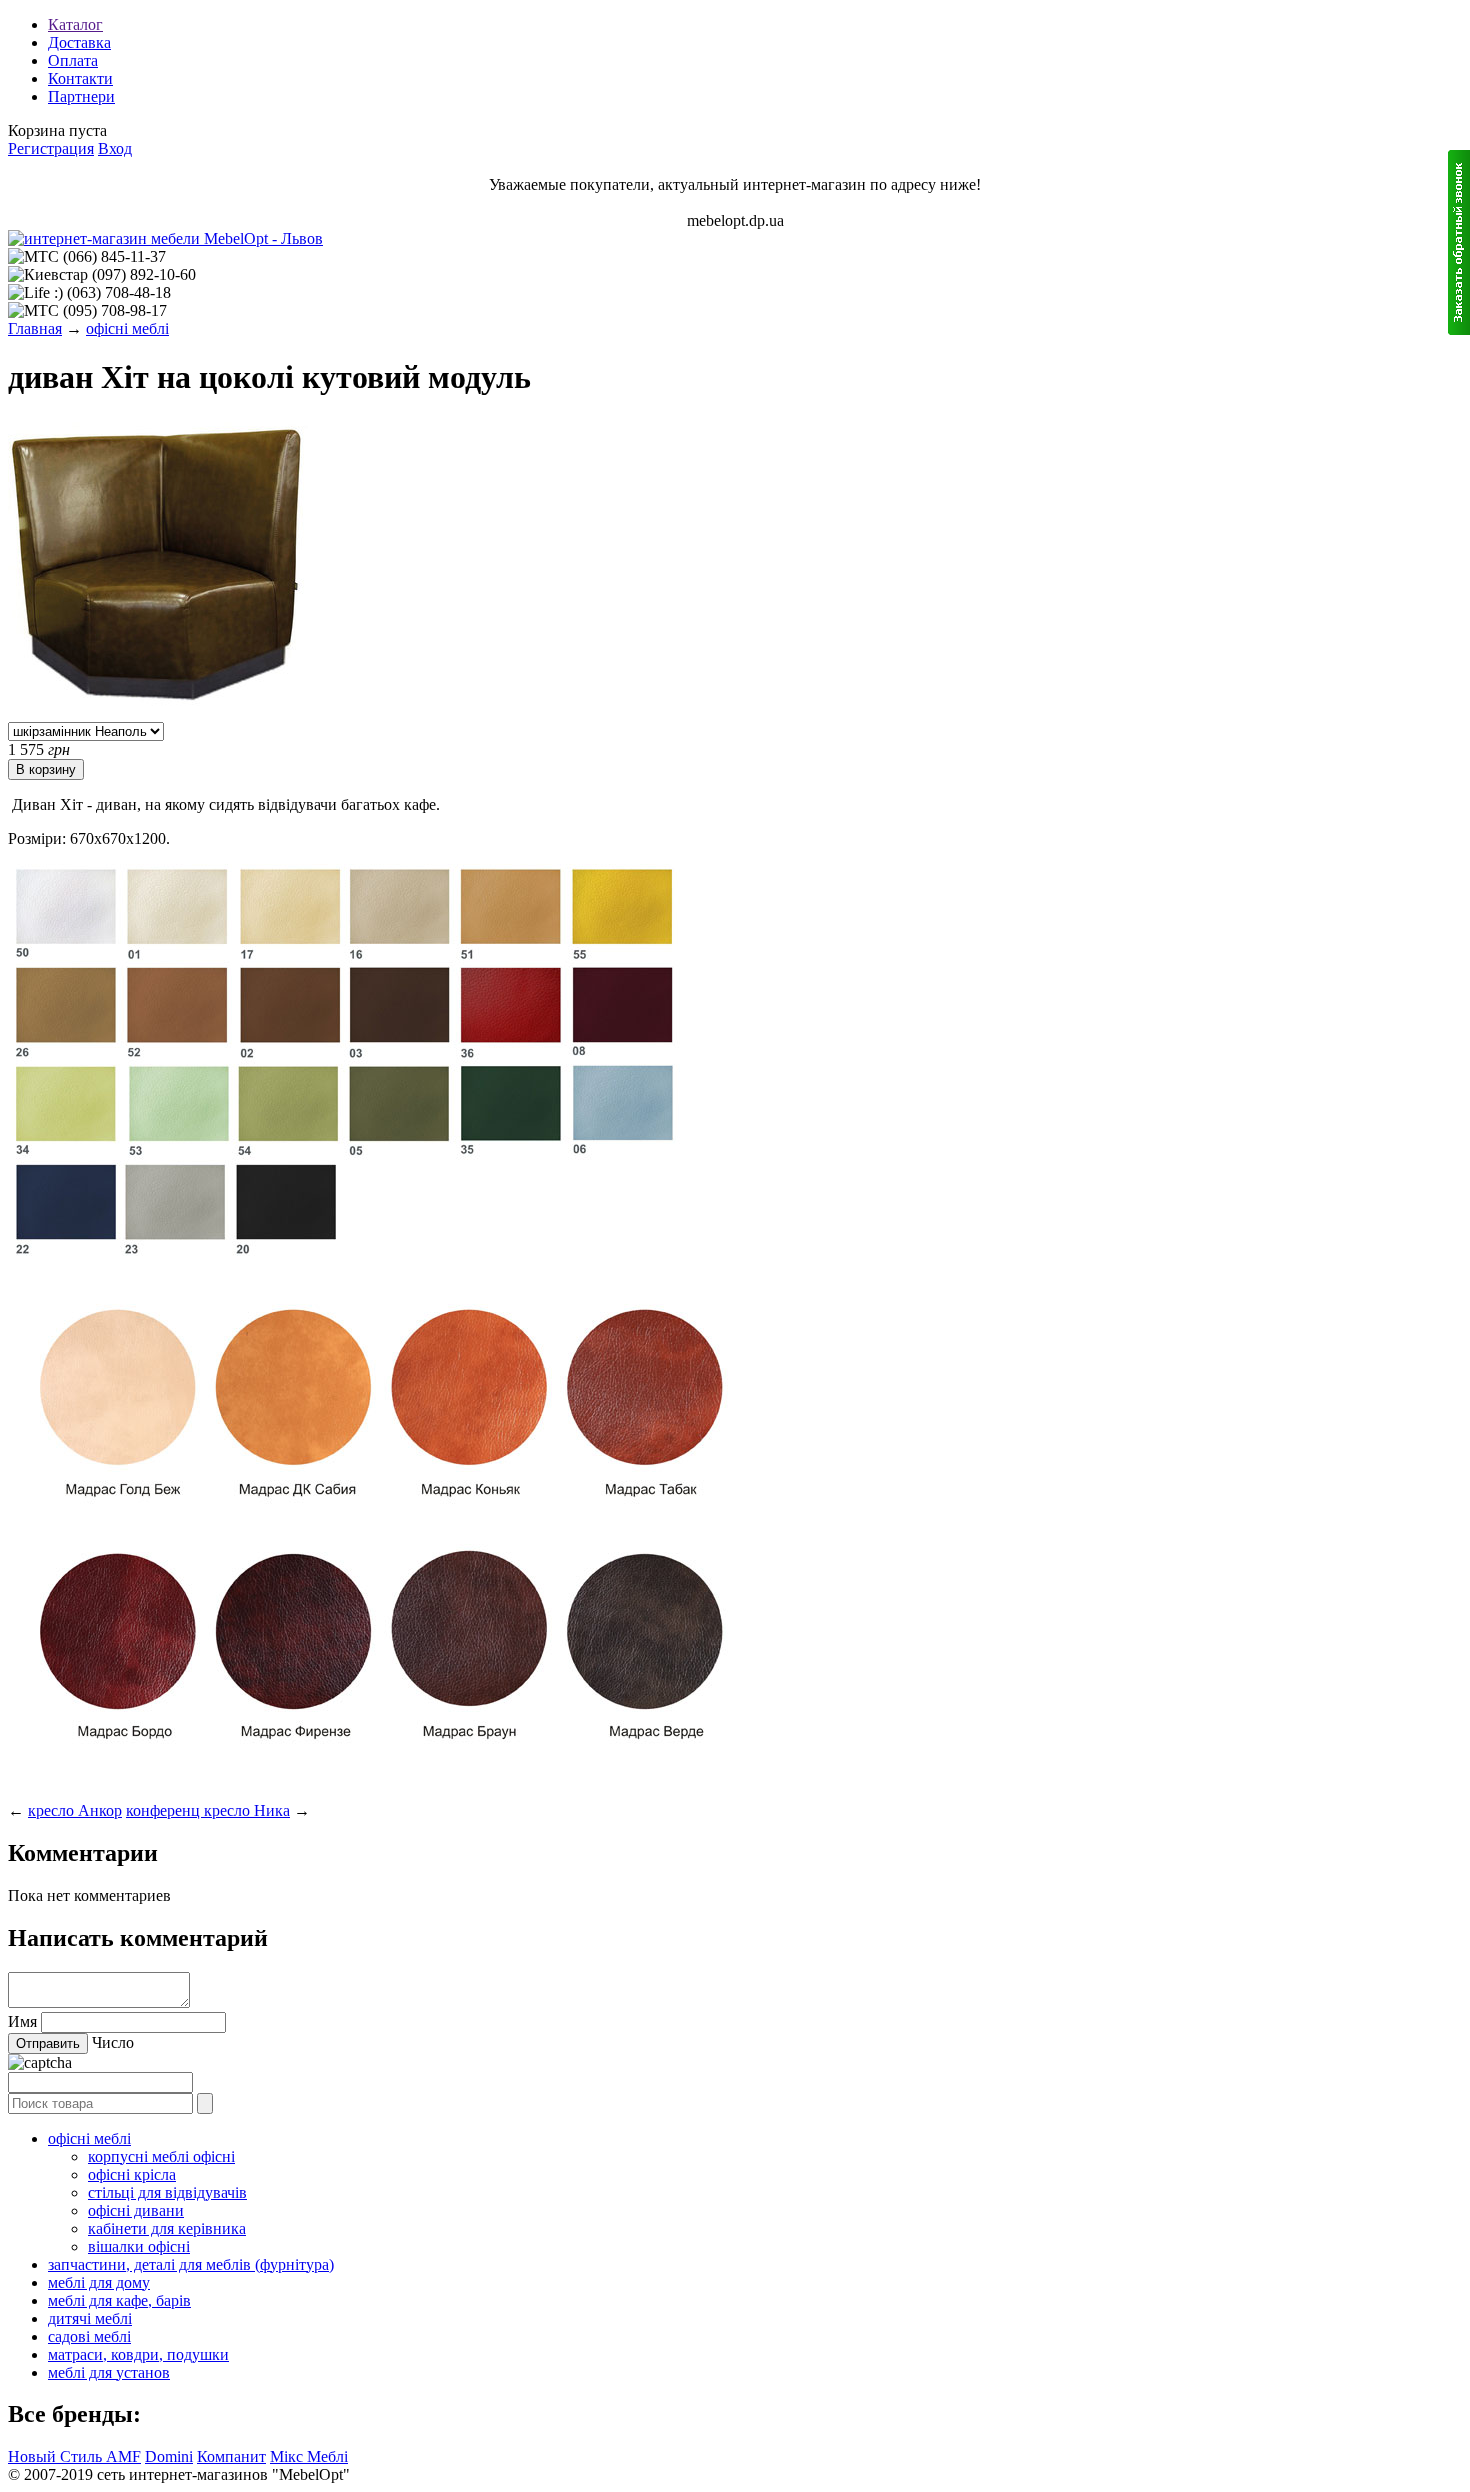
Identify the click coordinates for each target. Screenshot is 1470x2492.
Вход (115, 148)
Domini (169, 2456)
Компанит (231, 2456)
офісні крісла (132, 2174)
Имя (22, 2021)
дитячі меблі (90, 2318)
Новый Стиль (57, 2456)
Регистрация (51, 148)
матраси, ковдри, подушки (138, 2354)
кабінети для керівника (167, 2228)
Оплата (73, 60)
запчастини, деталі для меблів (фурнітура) (191, 2264)
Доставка (79, 42)
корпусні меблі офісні (161, 2156)
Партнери (81, 96)
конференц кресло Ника (208, 1810)
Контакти (80, 78)
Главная (35, 328)
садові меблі (89, 2336)
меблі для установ (109, 2372)
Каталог (75, 24)
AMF (123, 2456)
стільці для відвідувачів (167, 2192)
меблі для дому (99, 2282)
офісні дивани (136, 2210)
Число (113, 2042)
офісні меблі (127, 328)
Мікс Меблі (309, 2456)
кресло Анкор (75, 1810)
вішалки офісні (139, 2246)
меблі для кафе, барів (119, 2300)
